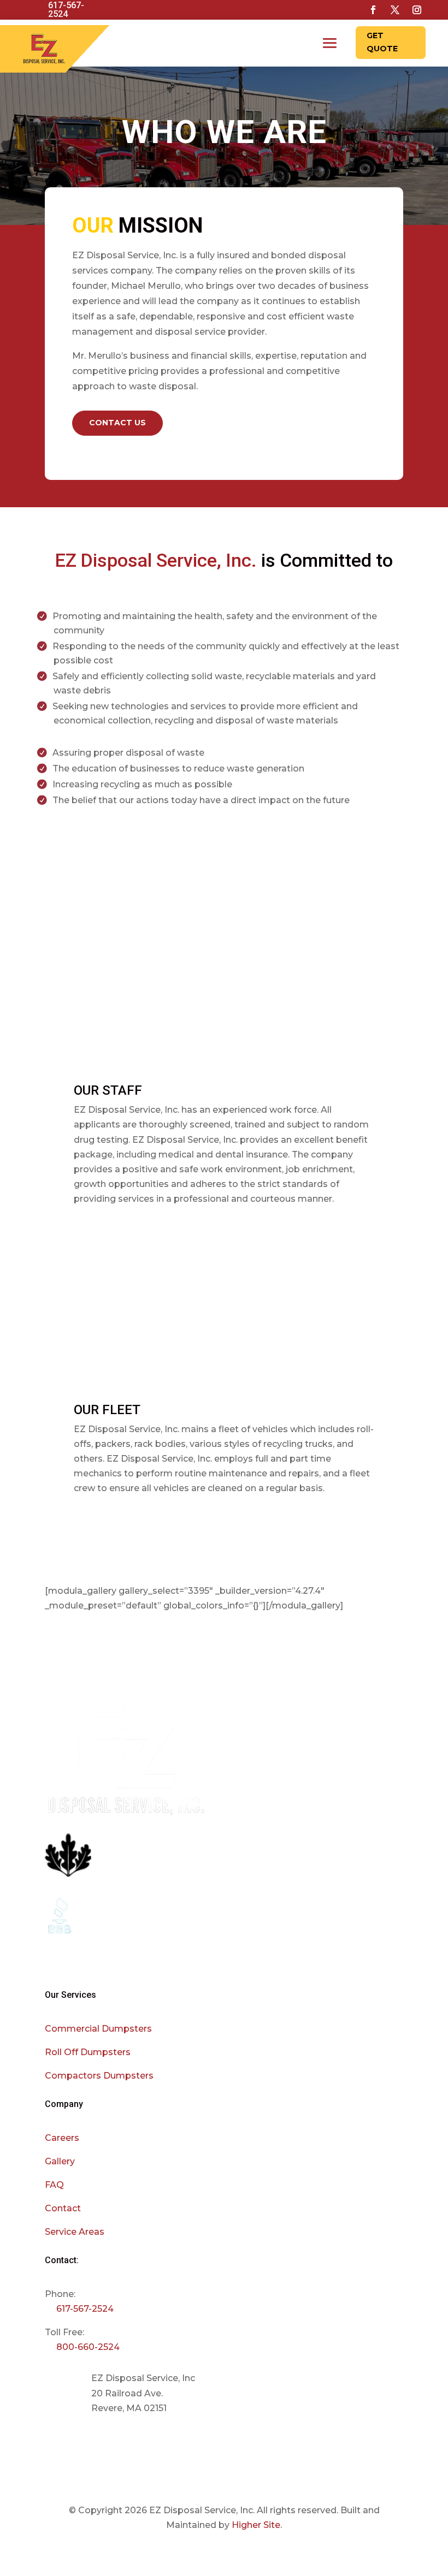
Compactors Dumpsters (99, 2076)
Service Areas (75, 2232)
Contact (63, 2208)
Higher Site (256, 2525)
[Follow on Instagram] (417, 10)
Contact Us (117, 423)
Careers (62, 2138)
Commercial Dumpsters (98, 2029)
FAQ (54, 2185)
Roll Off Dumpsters (88, 2052)
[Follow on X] (395, 10)
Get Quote (382, 42)
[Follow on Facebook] (373, 10)
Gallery (60, 2161)
